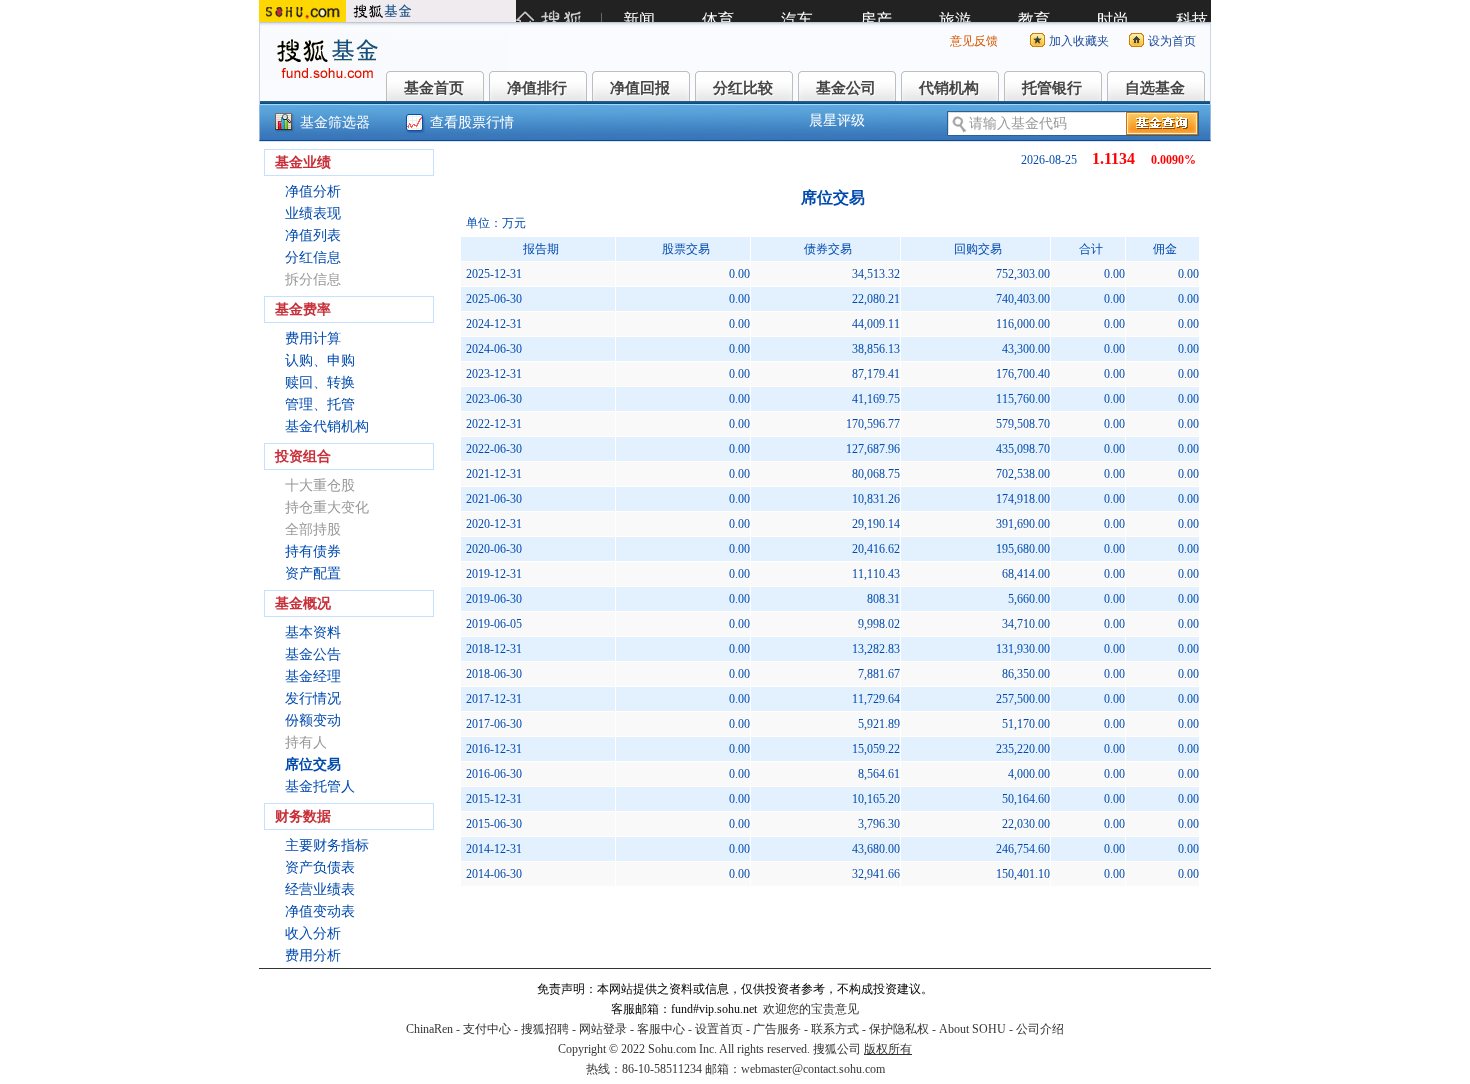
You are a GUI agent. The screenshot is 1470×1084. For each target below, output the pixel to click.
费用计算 (313, 338)
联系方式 (835, 1029)
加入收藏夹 (1079, 41)
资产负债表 (320, 867)
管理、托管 (320, 404)
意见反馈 (974, 41)
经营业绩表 (320, 889)
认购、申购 (320, 360)
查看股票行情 (472, 122)
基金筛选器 (335, 122)
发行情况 (313, 698)
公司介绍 (1040, 1029)
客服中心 (661, 1029)
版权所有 (888, 1049)
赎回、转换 (320, 382)
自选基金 (1155, 88)
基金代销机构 (327, 426)
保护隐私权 (899, 1029)
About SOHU (972, 1029)
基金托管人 (320, 786)
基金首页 (434, 88)
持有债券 (313, 551)
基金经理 (313, 676)
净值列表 (313, 235)
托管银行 (1052, 88)
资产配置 (313, 573)
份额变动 (313, 720)
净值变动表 (320, 911)
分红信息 (313, 257)
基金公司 (846, 88)
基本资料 (313, 632)
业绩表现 (313, 213)
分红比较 (743, 88)
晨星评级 (837, 120)
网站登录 (603, 1029)
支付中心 (487, 1029)
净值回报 (640, 88)
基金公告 (313, 654)
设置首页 (719, 1029)
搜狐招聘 (545, 1029)
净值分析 (313, 191)
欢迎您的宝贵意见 (811, 1009)
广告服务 (777, 1029)
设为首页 (1172, 41)
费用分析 (313, 955)
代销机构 (949, 88)
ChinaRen (429, 1029)
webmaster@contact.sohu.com (813, 1069)
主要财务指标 (327, 845)
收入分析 (313, 933)
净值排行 (537, 88)
